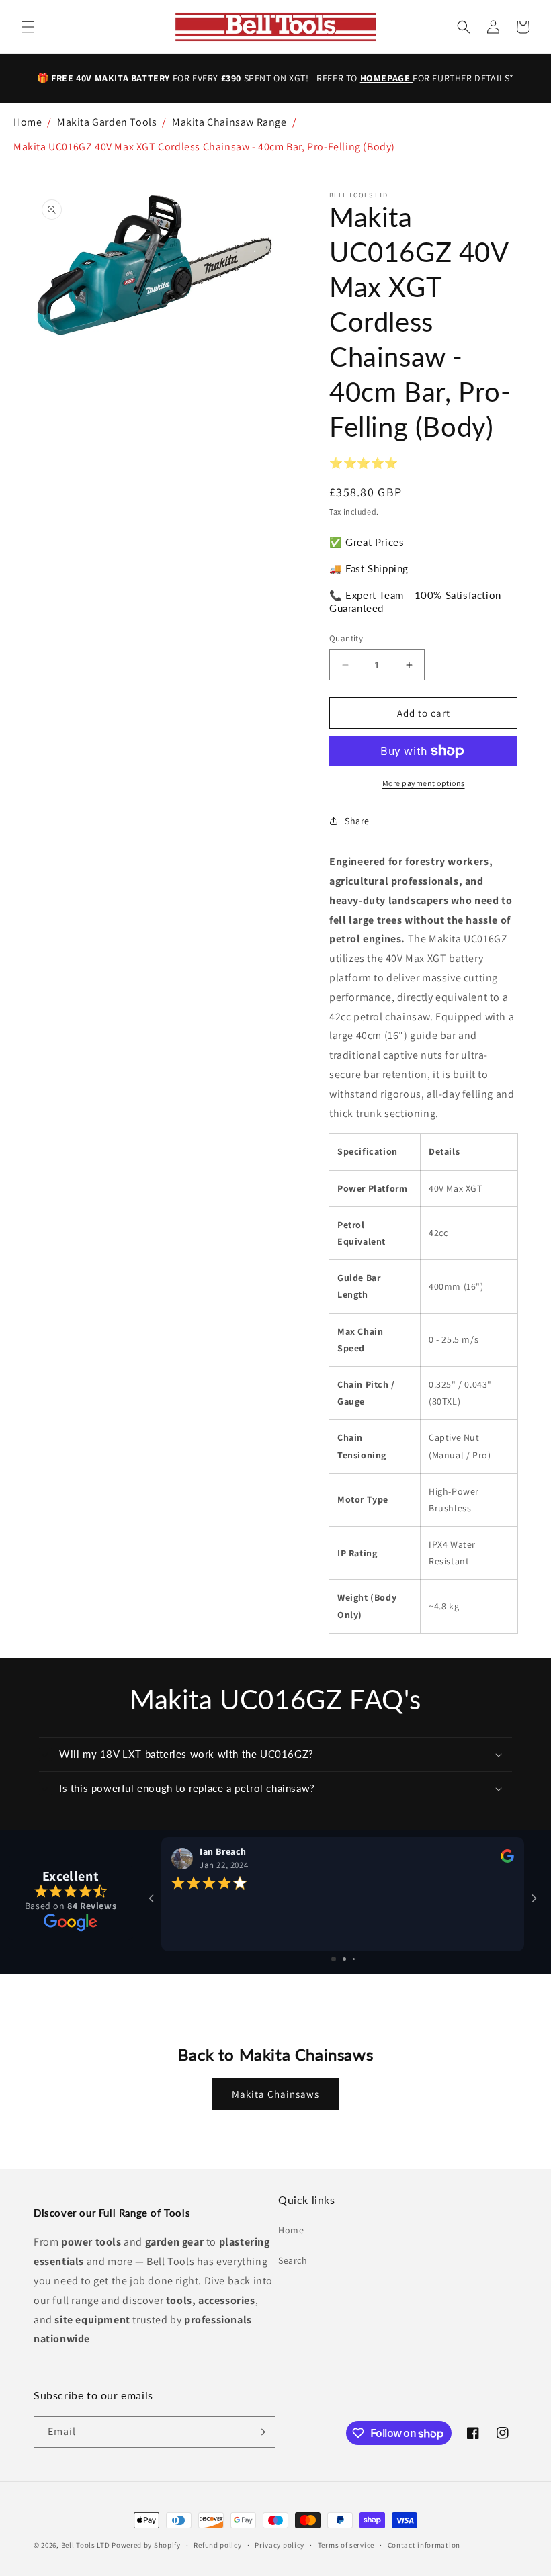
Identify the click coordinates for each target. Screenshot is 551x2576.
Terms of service (346, 2545)
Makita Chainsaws (275, 2094)
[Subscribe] (260, 2432)
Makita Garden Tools (107, 122)
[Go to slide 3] (354, 1959)
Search (293, 2260)
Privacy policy (280, 2545)
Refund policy (217, 2545)
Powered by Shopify (146, 2545)
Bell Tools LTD (86, 2545)
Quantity (346, 638)
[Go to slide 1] (334, 1959)
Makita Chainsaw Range (229, 122)
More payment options (424, 783)
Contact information (424, 2545)
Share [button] (357, 821)
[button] (28, 27)
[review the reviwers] (507, 1859)
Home (28, 122)
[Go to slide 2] (344, 1959)
